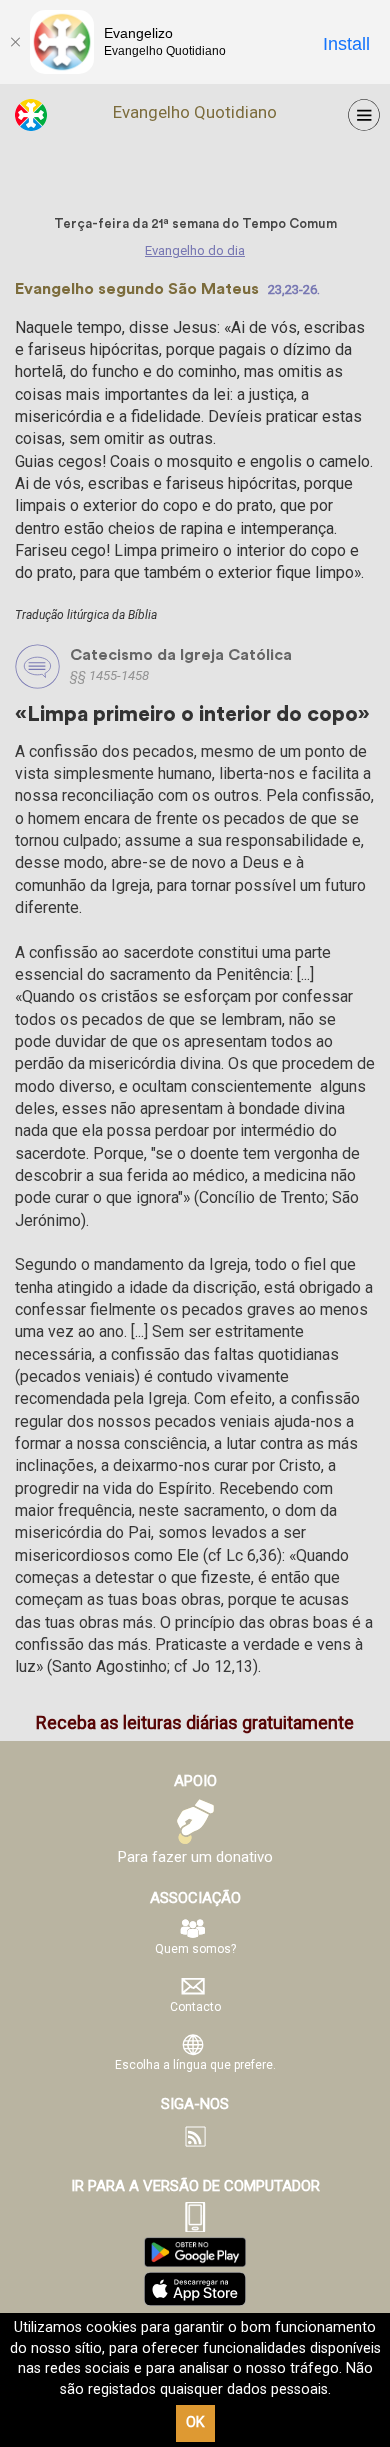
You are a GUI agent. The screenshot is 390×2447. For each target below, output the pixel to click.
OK (195, 2422)
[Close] (15, 42)
